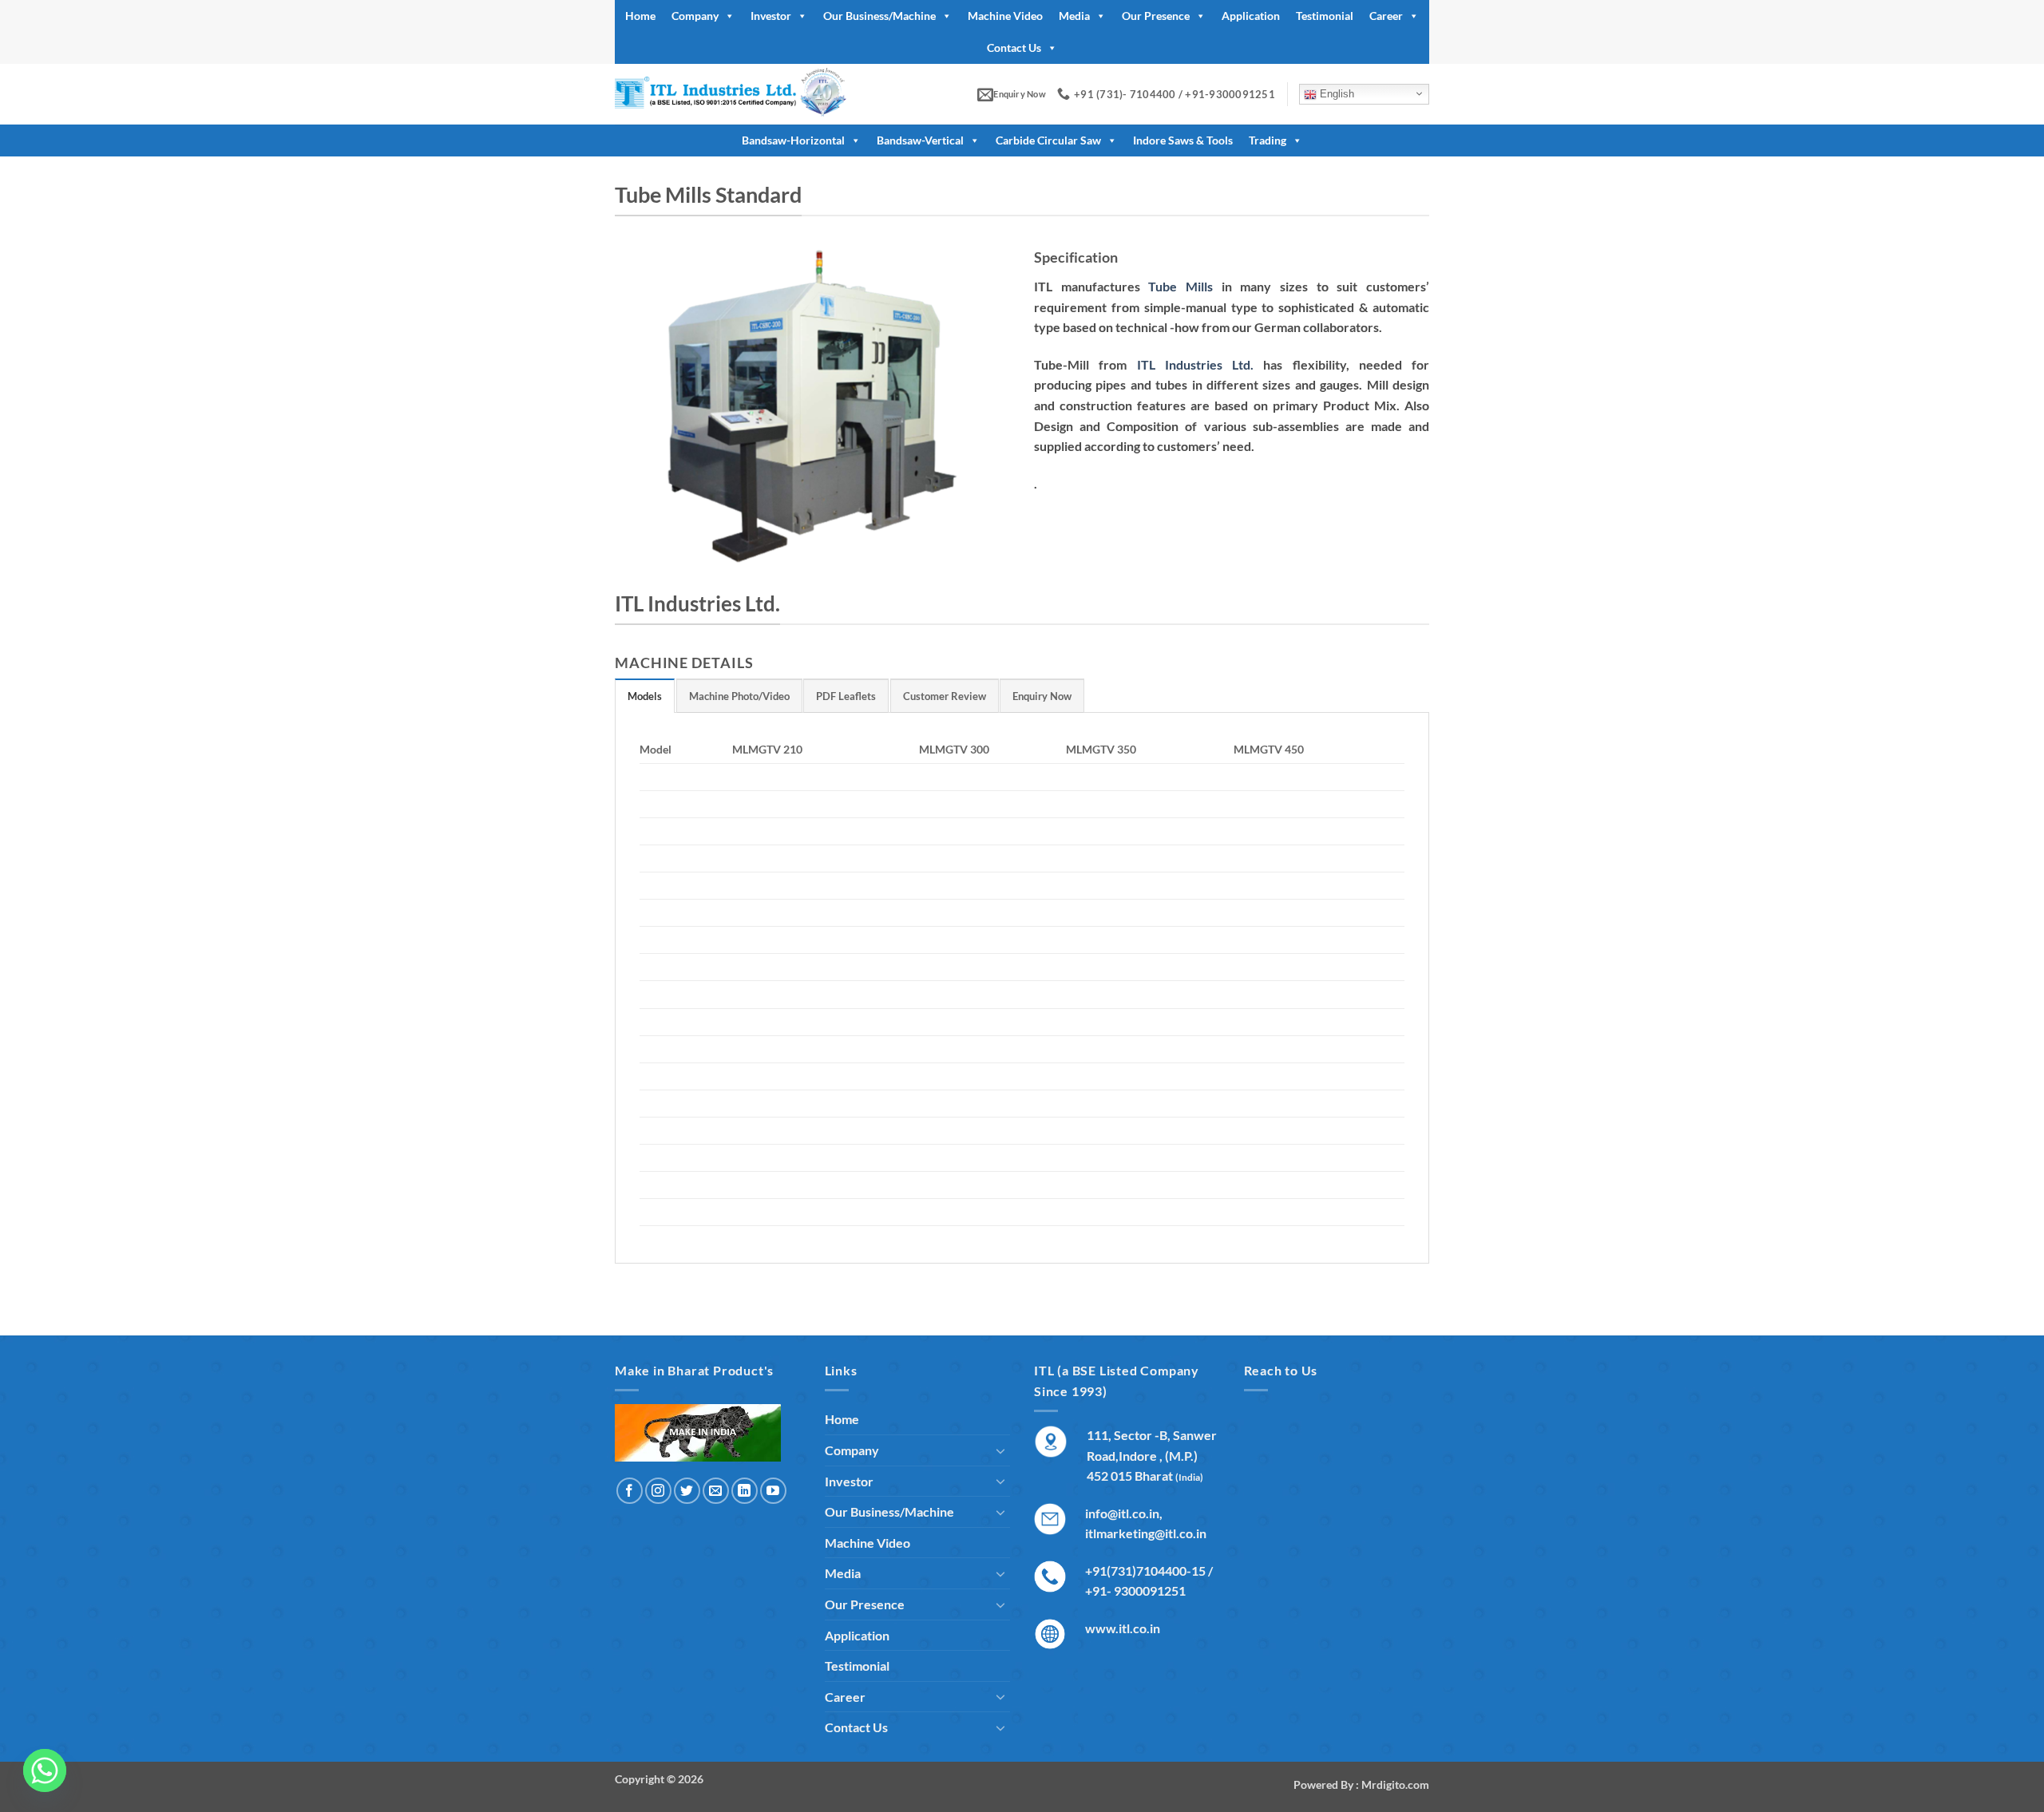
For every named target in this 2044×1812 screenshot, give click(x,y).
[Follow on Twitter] (687, 1491)
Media (1074, 16)
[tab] (645, 695)
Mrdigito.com (1395, 1784)
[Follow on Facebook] (630, 1491)
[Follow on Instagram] (658, 1491)
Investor (771, 16)
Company (695, 16)
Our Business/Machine (879, 16)
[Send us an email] (716, 1491)
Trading (1268, 140)
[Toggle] (1000, 1450)
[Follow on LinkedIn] (745, 1491)
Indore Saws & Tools (1183, 140)
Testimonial (1325, 16)
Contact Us (1014, 47)
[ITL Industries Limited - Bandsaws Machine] (753, 94)
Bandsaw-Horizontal (793, 140)
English (1335, 94)
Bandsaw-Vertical (920, 140)
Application (1251, 16)
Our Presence (1156, 16)
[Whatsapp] (45, 1770)
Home (640, 16)
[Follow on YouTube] (773, 1491)
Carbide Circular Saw (1048, 140)
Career (1386, 16)
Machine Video (1005, 16)
